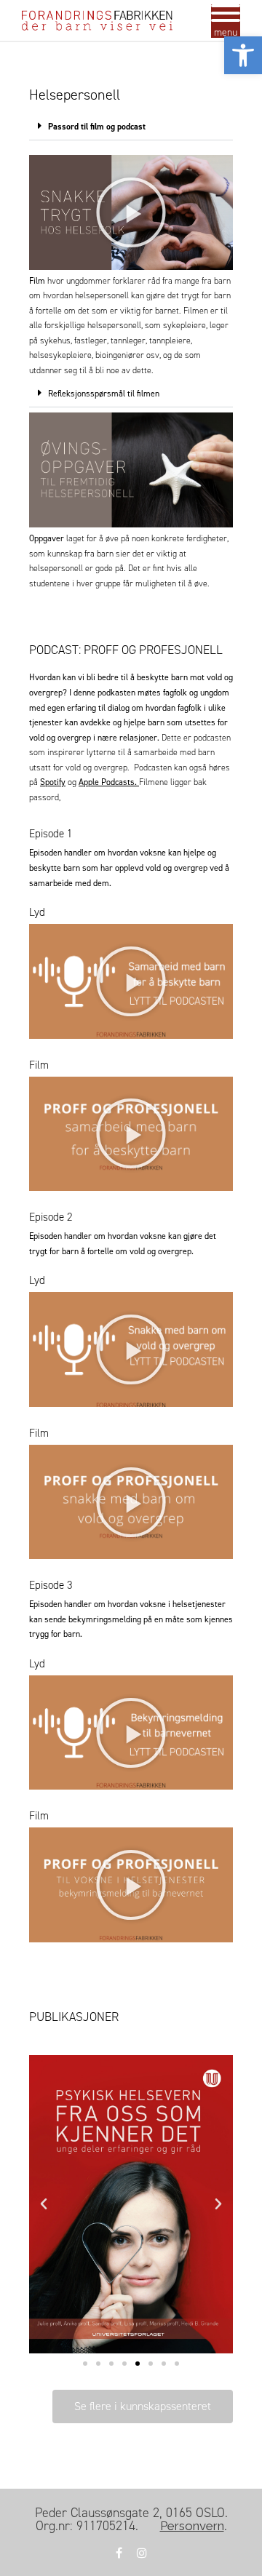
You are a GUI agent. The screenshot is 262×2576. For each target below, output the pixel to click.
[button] (131, 126)
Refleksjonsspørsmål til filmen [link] (104, 393)
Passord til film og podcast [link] (97, 127)
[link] (243, 55)
